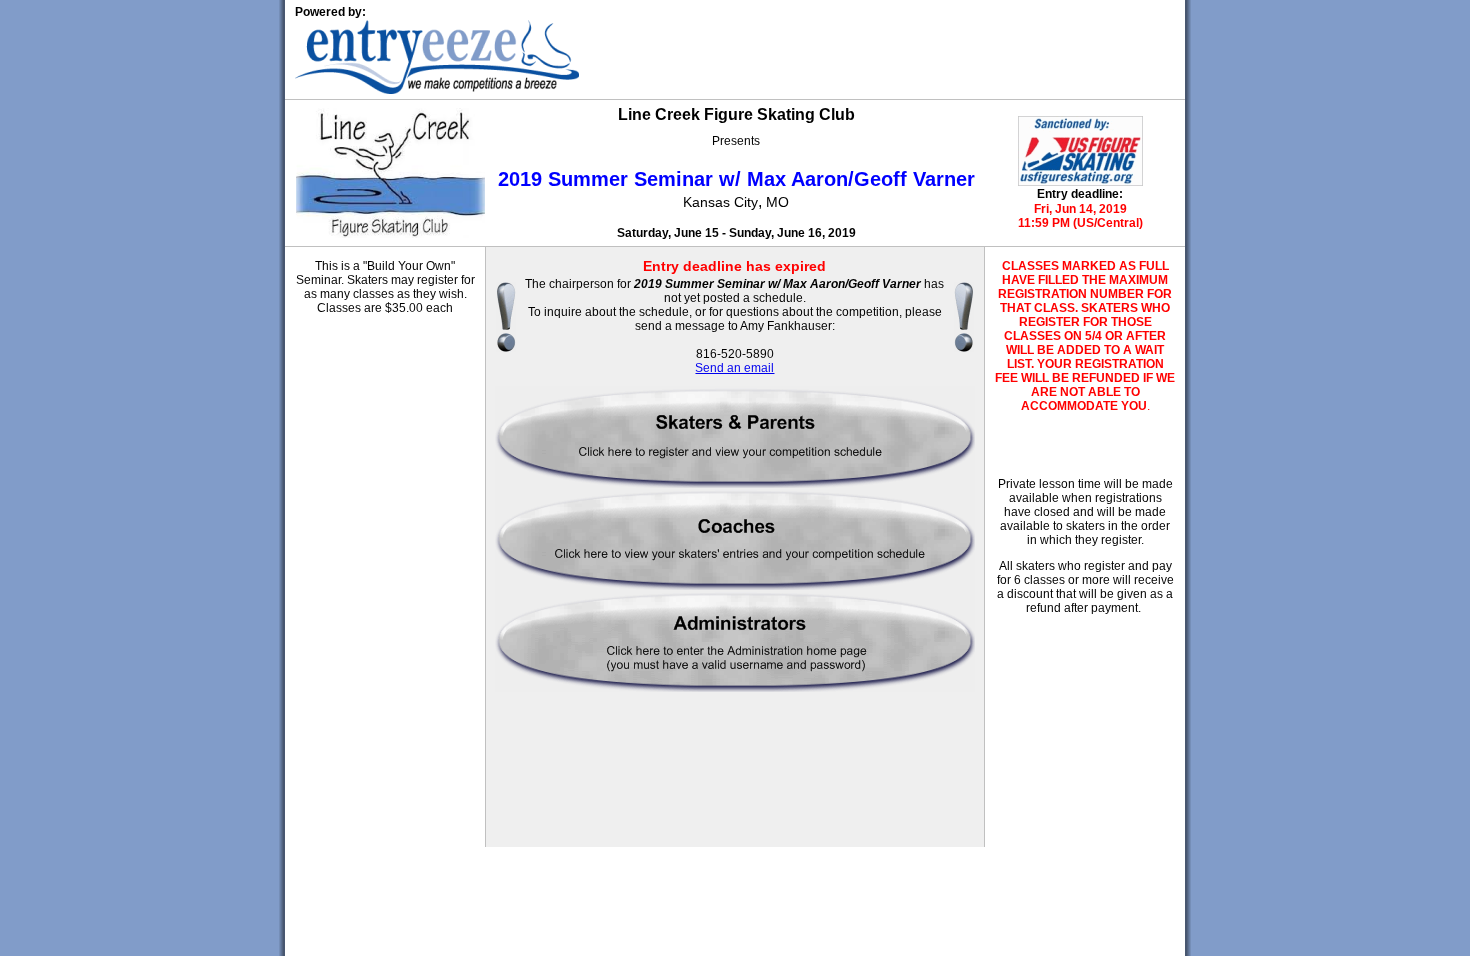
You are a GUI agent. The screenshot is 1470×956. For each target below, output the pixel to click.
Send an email (734, 368)
